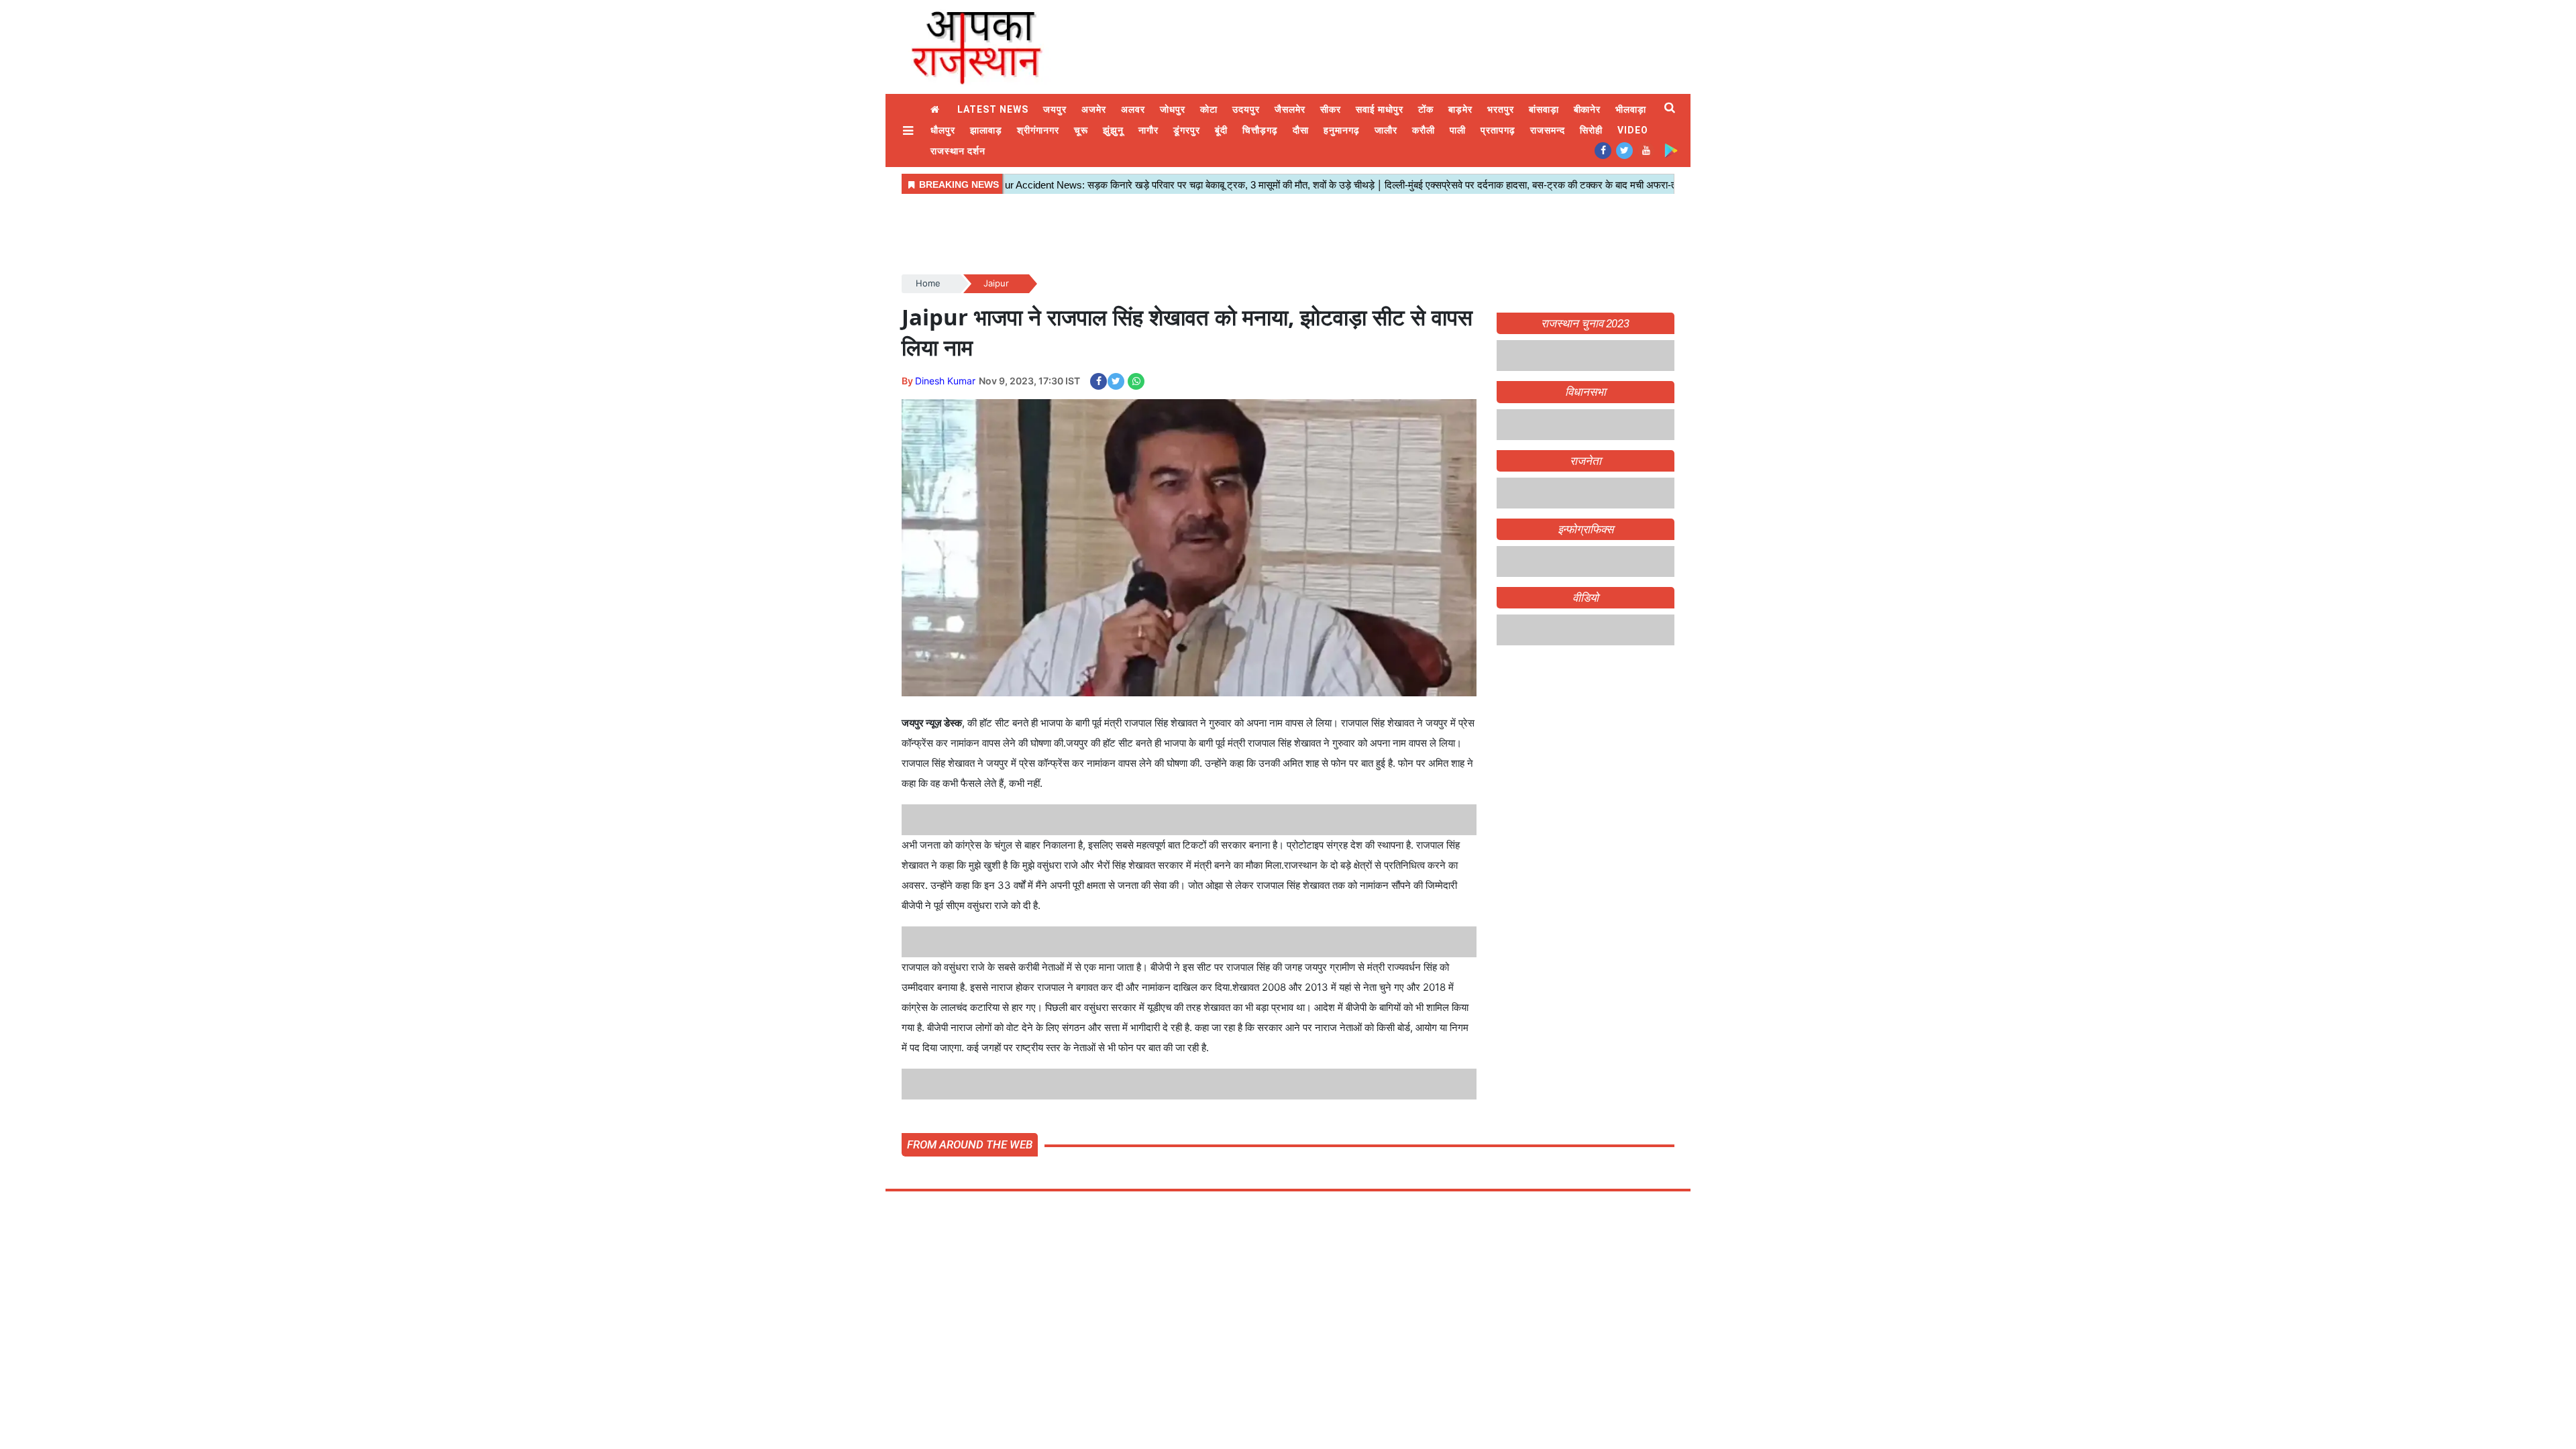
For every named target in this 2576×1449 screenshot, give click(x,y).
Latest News (993, 109)
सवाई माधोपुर (1380, 109)
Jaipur (996, 283)
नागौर (1148, 130)
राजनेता (1586, 461)
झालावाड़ (986, 130)
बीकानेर (1588, 109)
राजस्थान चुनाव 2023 (1585, 323)
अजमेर (1094, 109)
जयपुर (1055, 109)
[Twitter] (1624, 150)
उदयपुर (1246, 109)
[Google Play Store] (1671, 150)
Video (1633, 130)
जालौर (1386, 130)
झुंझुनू (1113, 130)
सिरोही (1591, 130)
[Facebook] (1603, 150)
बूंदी (1221, 130)
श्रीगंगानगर (1038, 130)
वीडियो (1586, 598)
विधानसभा (1586, 392)
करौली (1424, 130)
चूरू (1081, 130)
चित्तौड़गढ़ (1260, 130)
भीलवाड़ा (1631, 109)
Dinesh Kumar (945, 381)
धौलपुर (943, 130)
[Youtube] (1646, 150)
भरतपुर (1501, 109)
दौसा (1301, 130)
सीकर (1331, 109)
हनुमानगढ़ (1342, 130)
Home (936, 110)
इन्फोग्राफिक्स (1586, 529)
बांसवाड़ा (1544, 109)
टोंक (1426, 109)
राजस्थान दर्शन (958, 151)
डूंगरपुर (1187, 130)
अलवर (1133, 109)
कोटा (1209, 109)
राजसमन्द (1548, 130)
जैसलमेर (1290, 109)
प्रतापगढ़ (1498, 130)
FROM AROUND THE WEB (970, 1144)
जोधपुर (1173, 109)
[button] (910, 130)
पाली (1458, 130)
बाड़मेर (1460, 109)
